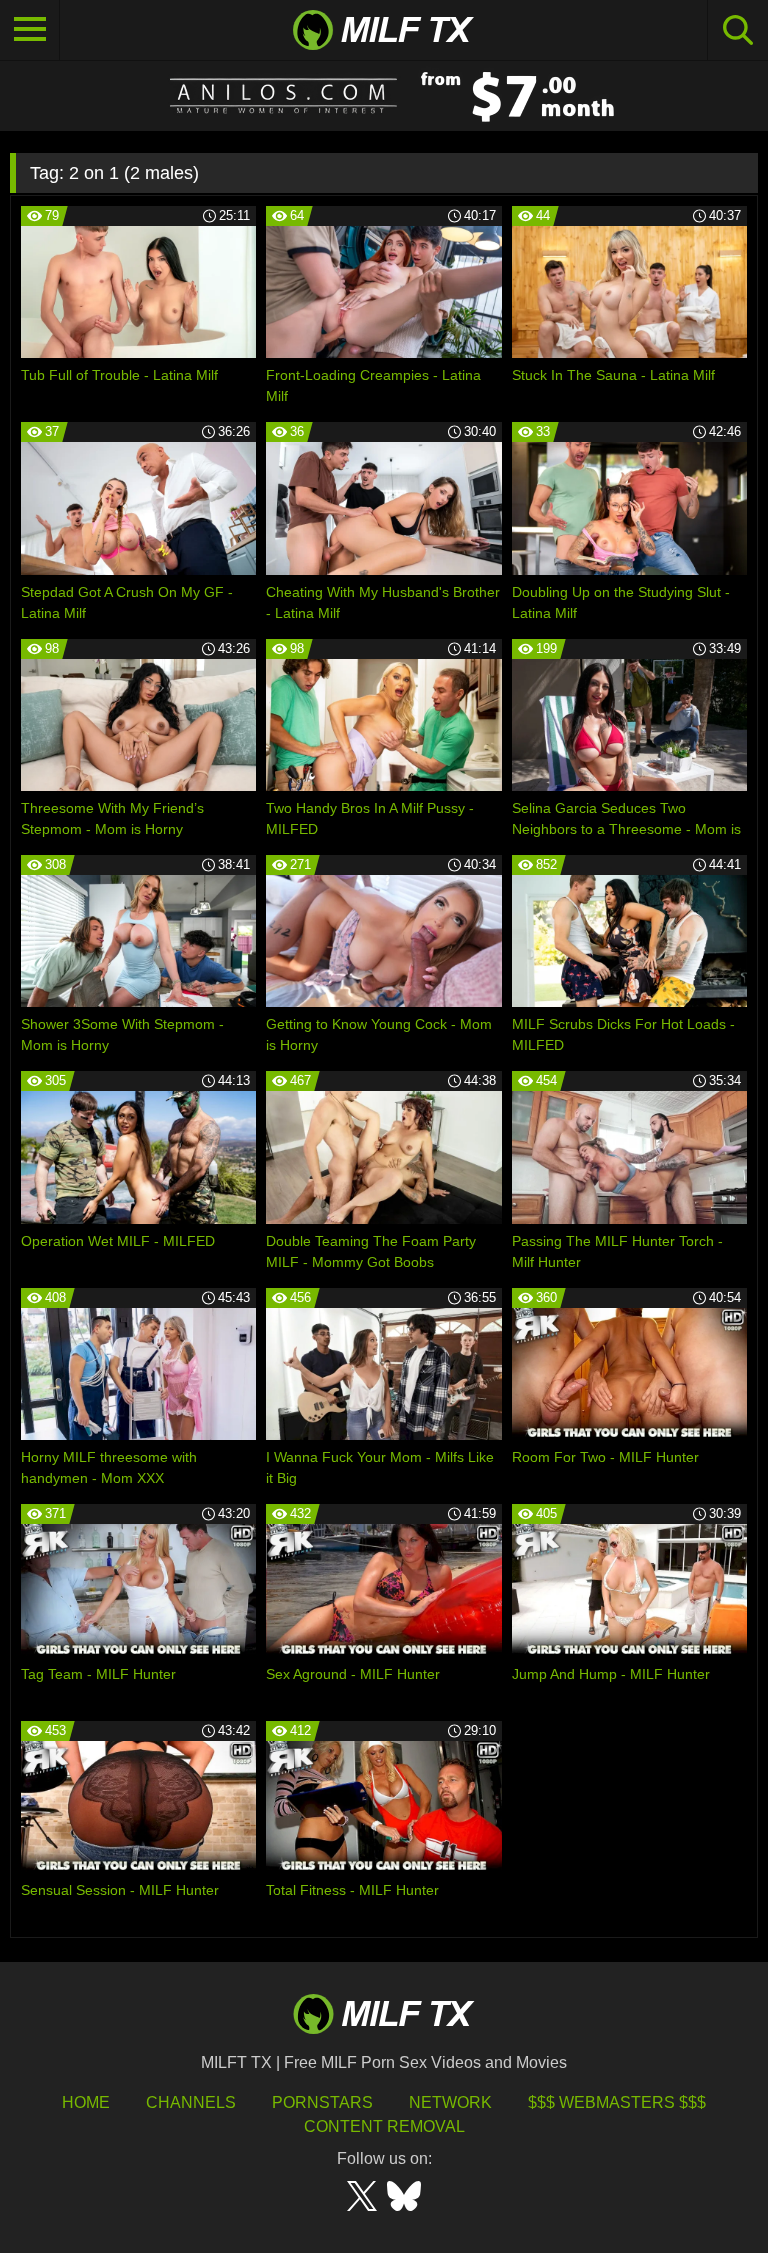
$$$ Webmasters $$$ (617, 2102)
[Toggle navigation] (30, 30)
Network (450, 2102)
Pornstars (322, 2102)
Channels (191, 2102)
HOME (86, 2102)
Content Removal (384, 2126)
